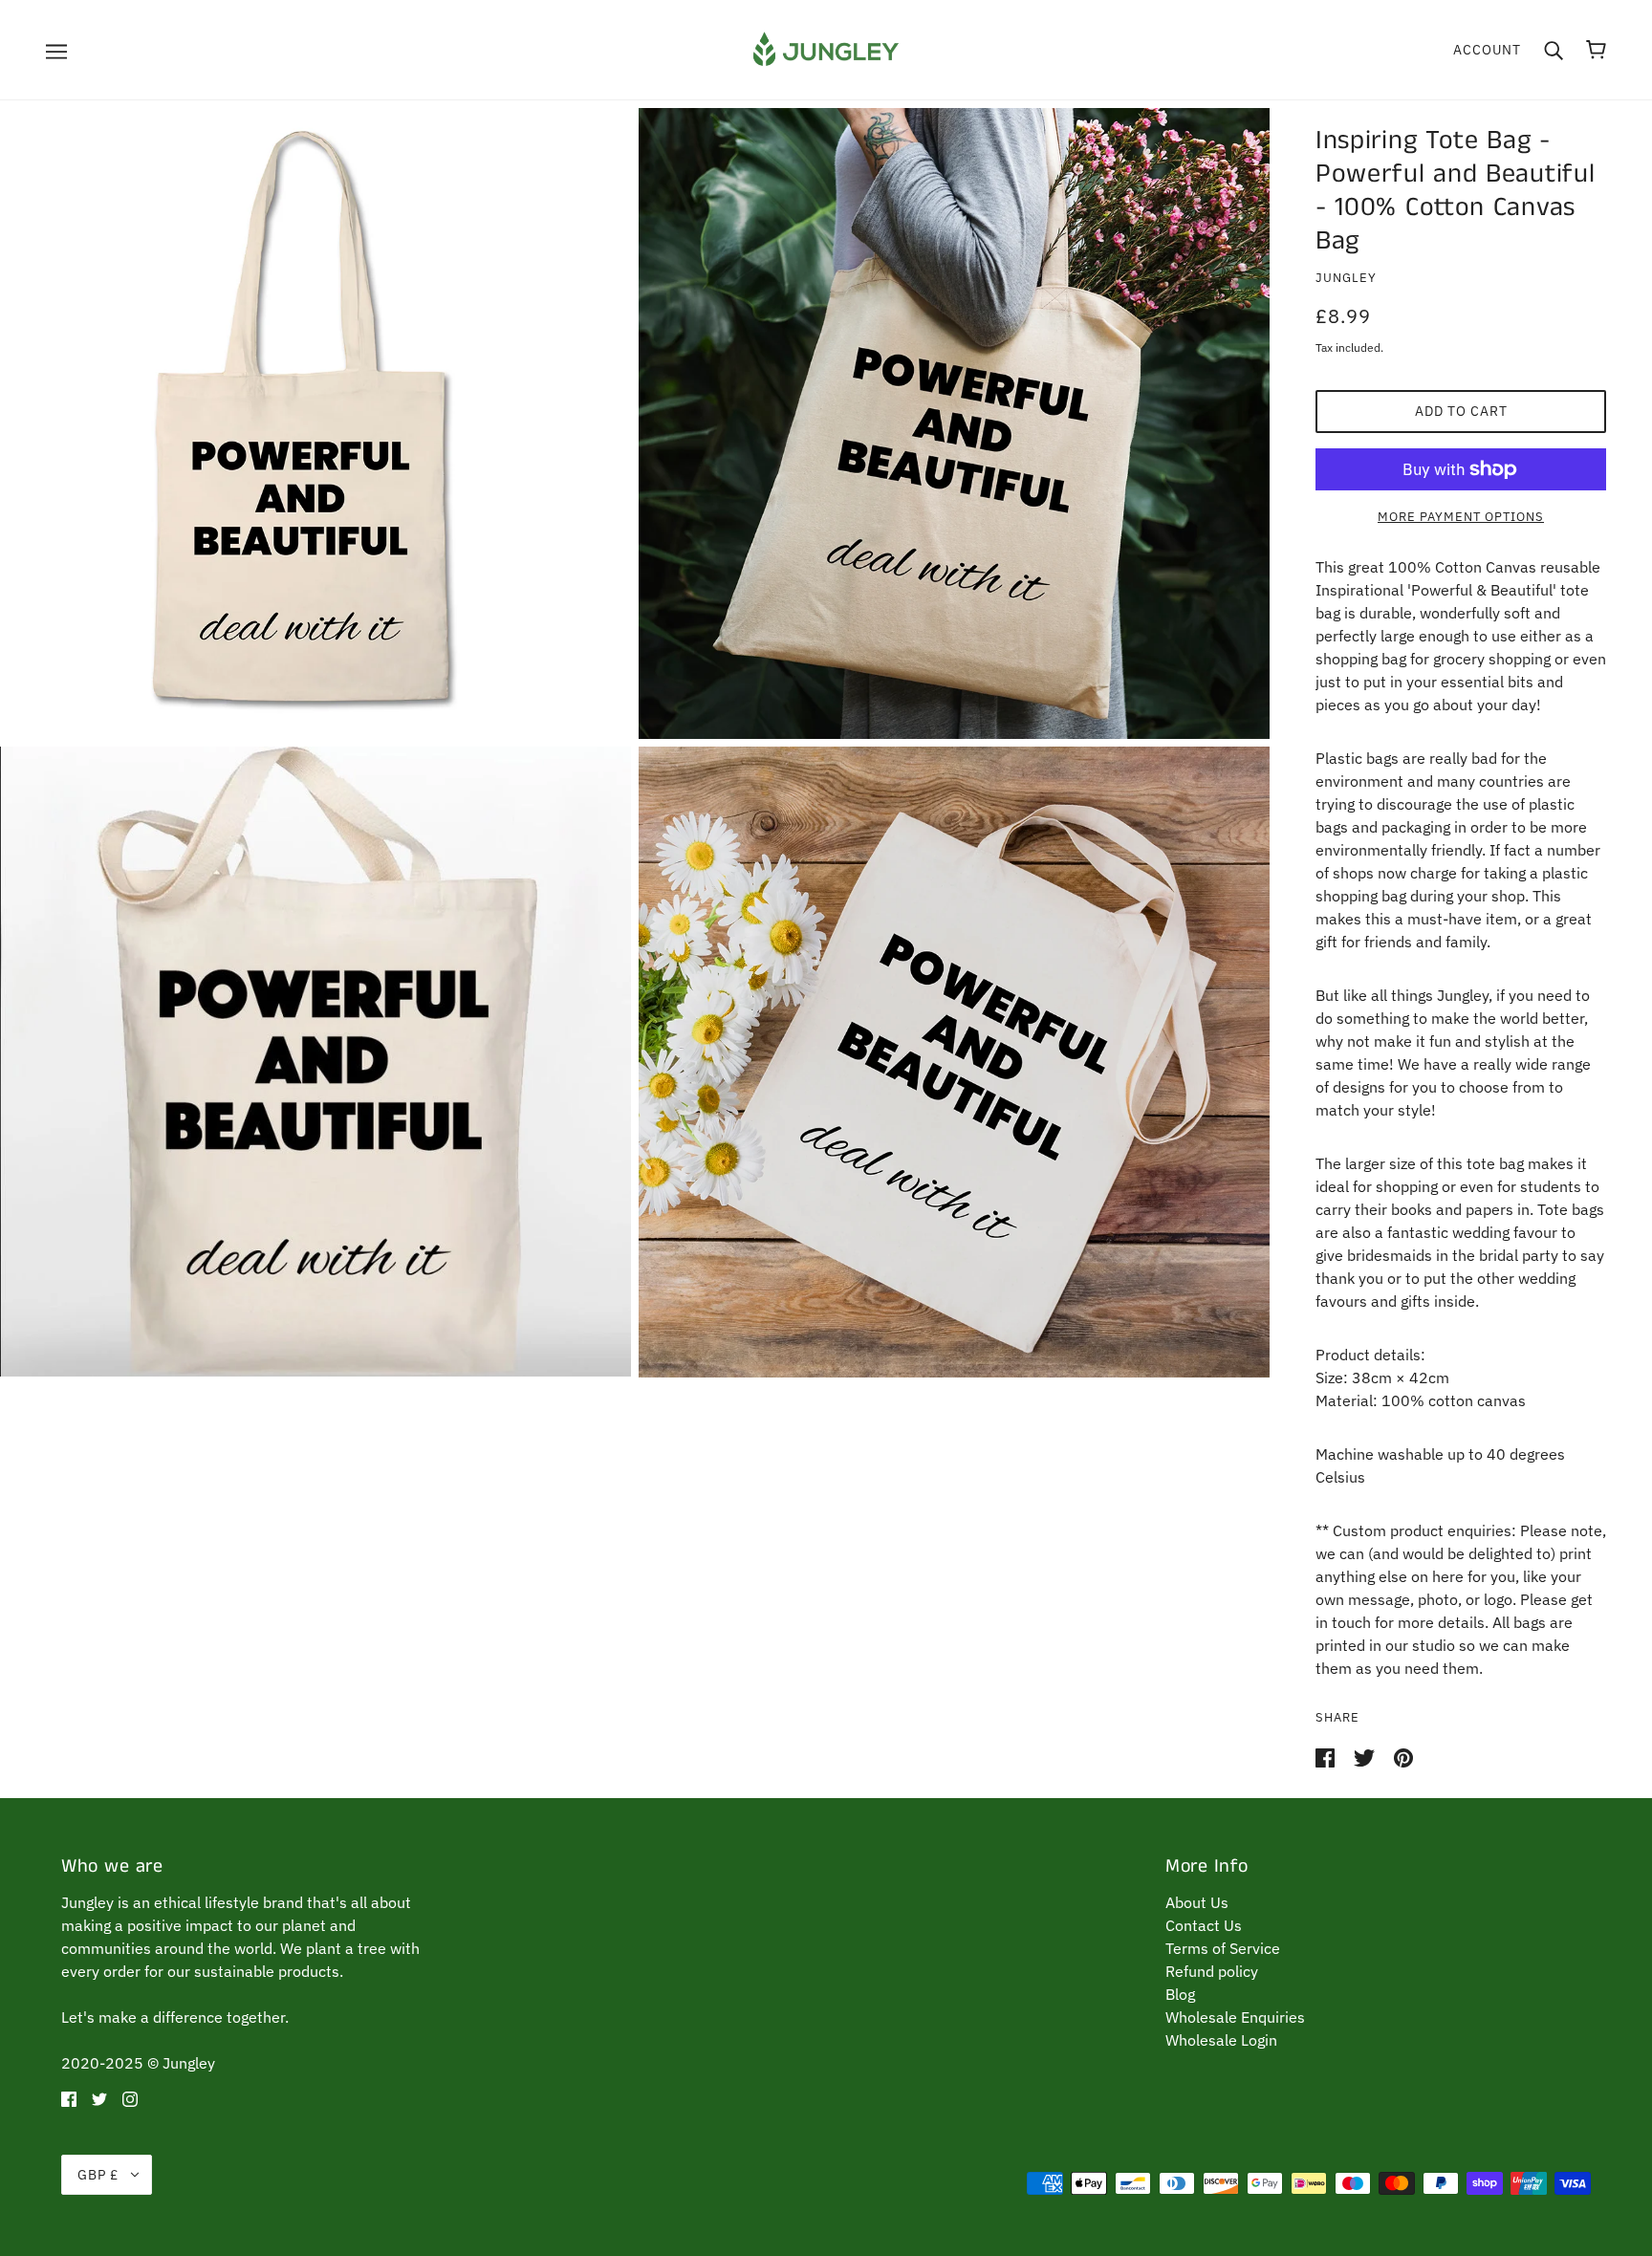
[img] (69, 2097)
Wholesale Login (1221, 2040)
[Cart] (1596, 50)
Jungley (1346, 278)
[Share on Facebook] (1327, 1756)
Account (1487, 50)
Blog (1180, 1994)
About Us (1197, 1902)
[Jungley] (826, 48)
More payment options (1461, 517)
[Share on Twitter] (1366, 1756)
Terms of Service (1223, 1948)
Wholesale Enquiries (1235, 2017)
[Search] (1554, 50)
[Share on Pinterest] (1403, 1756)
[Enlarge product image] (315, 423)
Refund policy (1212, 1971)
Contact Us (1204, 1925)
